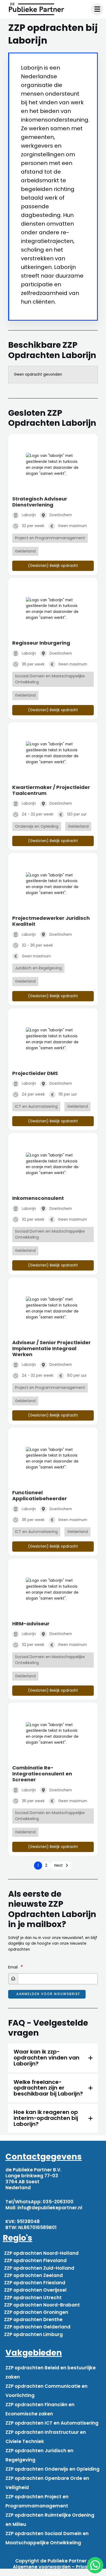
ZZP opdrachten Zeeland (33, 2275)
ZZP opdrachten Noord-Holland (41, 2253)
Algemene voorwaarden (42, 2567)
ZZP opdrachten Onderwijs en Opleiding (52, 2469)
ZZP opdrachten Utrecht (33, 2298)
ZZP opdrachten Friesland (35, 2283)
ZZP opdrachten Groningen (36, 2312)
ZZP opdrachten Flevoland (35, 2260)
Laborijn (29, 515)
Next (59, 1865)
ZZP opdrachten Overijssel (35, 2290)
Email (13, 1967)
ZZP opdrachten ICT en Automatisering (52, 2423)
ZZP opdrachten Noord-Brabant (42, 2305)
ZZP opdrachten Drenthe (33, 2320)
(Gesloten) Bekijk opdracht (53, 566)
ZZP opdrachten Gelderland (37, 2327)
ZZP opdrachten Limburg (33, 2334)
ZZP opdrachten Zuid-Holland (39, 2268)
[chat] (95, 2565)
